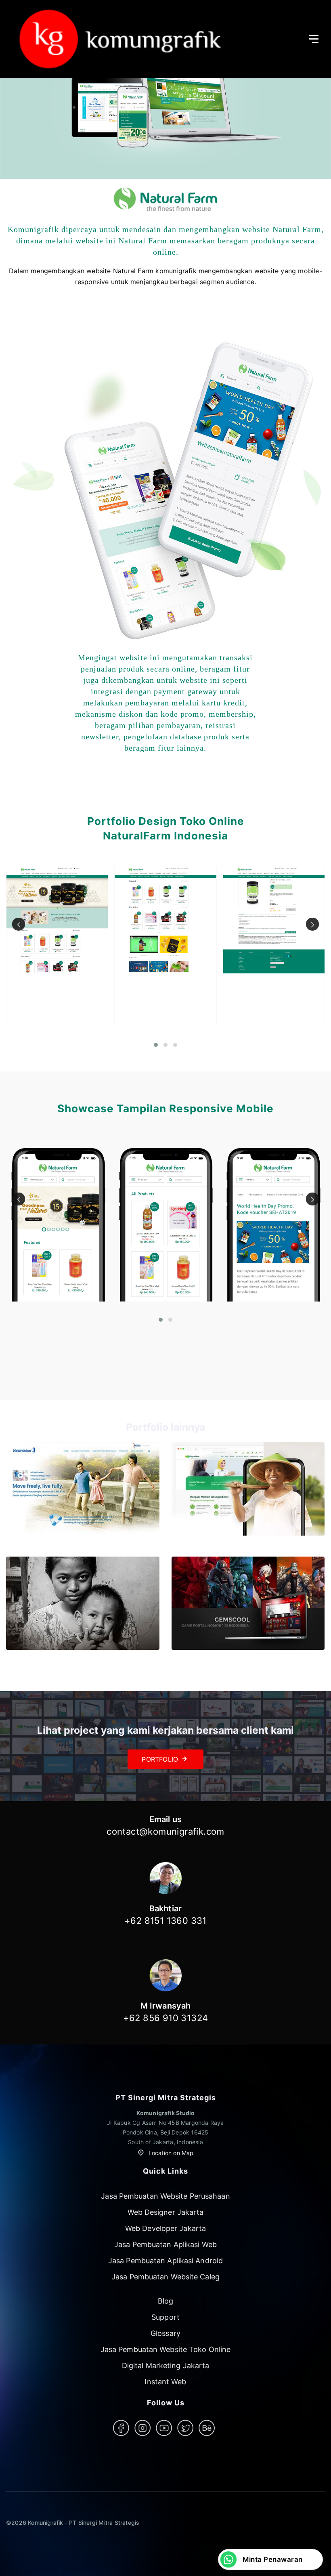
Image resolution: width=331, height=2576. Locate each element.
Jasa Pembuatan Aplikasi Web (165, 2244)
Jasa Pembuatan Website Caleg (165, 2277)
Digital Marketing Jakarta (166, 2366)
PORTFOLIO (160, 1759)
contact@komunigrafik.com (165, 1831)
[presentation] (19, 924)
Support (165, 2317)
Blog (165, 2301)
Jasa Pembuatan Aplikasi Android (165, 2261)
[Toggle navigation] (317, 39)
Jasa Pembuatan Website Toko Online (165, 2349)
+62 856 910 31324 (166, 2018)
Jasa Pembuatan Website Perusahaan (165, 2196)
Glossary (165, 2333)
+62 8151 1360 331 (165, 1921)
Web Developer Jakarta (165, 2228)
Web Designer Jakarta (166, 2212)
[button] (156, 1045)
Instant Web (165, 2382)
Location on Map (170, 2153)
